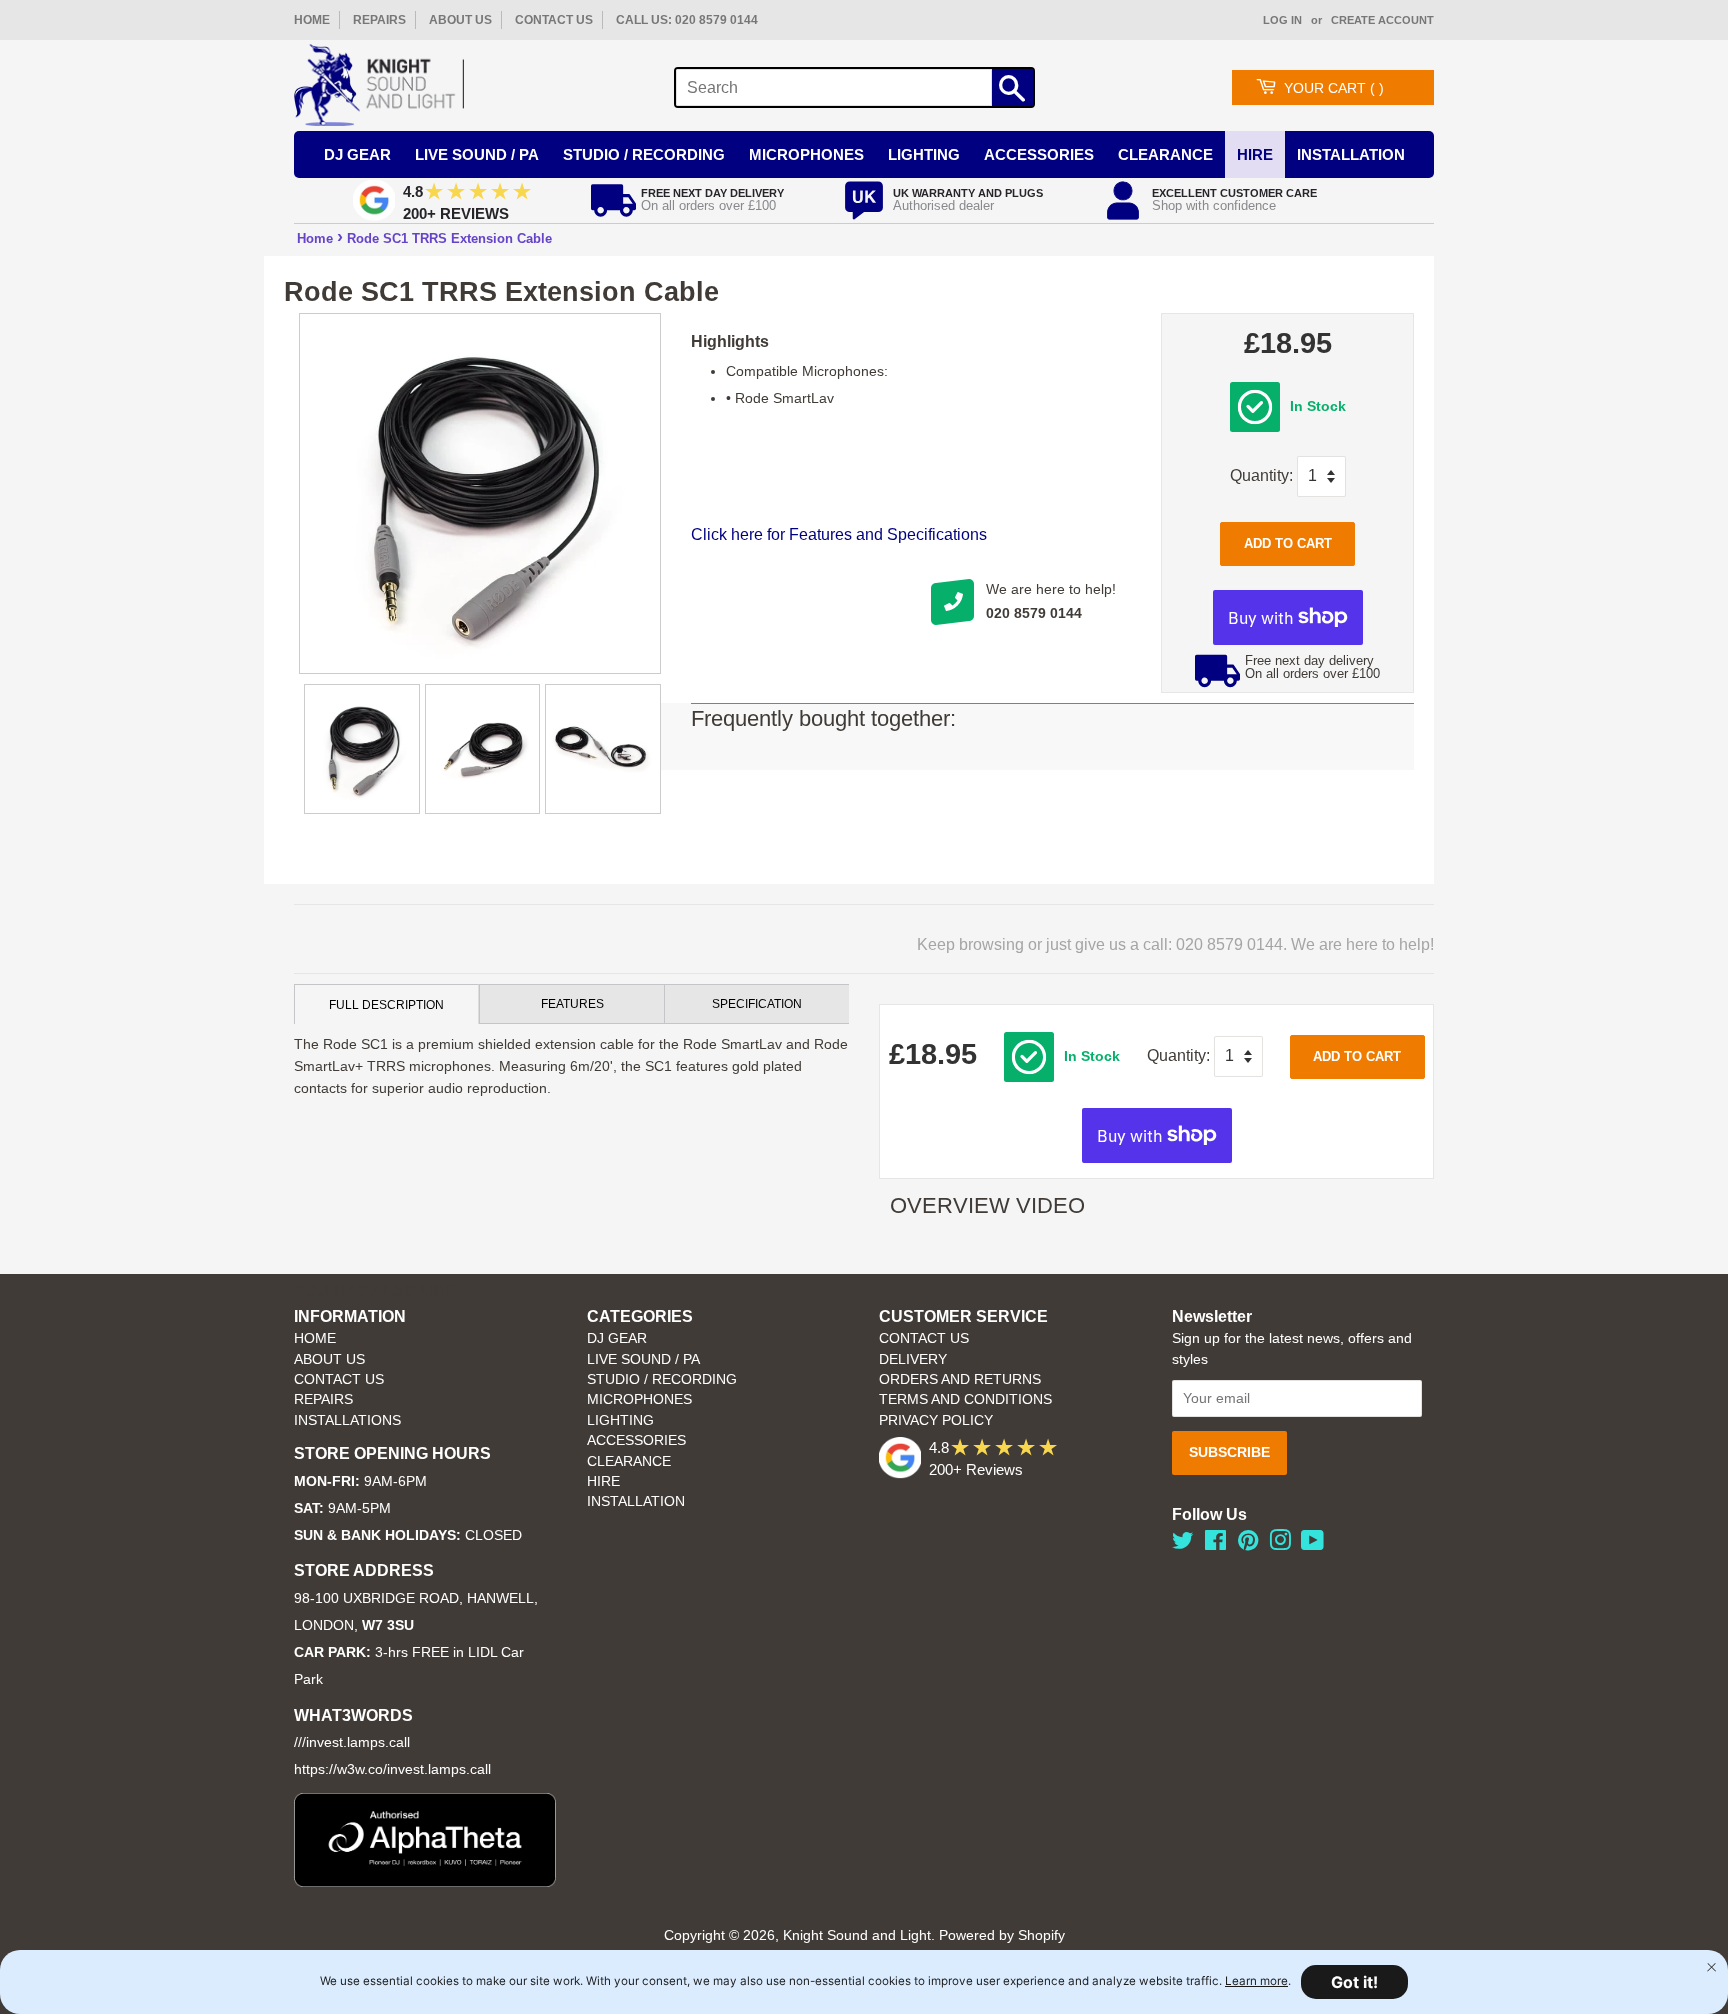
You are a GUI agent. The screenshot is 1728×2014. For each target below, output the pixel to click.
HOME (312, 20)
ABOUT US (460, 20)
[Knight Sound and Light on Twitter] (1183, 1544)
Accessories (1039, 154)
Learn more (1256, 1981)
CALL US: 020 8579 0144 (687, 20)
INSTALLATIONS (347, 1420)
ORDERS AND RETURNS (960, 1379)
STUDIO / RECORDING (662, 1379)
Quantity (1259, 475)
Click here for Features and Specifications (839, 534)
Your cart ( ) (1334, 88)
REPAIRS (379, 20)
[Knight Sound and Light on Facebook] (1215, 1544)
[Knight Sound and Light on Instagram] (1280, 1544)
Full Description (386, 1005)
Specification (757, 1004)
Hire (1255, 154)
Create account (1382, 20)
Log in (1282, 20)
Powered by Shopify (1002, 1935)
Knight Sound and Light (857, 1935)
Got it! (1354, 1982)
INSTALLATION (1351, 154)
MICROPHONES (639, 1399)
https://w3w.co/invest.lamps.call (392, 1769)
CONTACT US (554, 20)
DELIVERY (913, 1359)
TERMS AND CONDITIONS (965, 1399)
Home (315, 238)
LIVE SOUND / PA (643, 1359)
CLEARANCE (629, 1461)
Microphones (806, 154)
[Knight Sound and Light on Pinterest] (1248, 1544)
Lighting (924, 154)
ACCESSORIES (636, 1440)
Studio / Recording (644, 154)
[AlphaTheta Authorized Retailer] (425, 1881)
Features (572, 1004)
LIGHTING (620, 1420)
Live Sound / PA (477, 154)
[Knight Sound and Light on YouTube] (1312, 1544)
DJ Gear (357, 154)
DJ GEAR (617, 1338)
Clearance (1165, 154)
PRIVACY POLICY (936, 1420)
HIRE (603, 1481)
